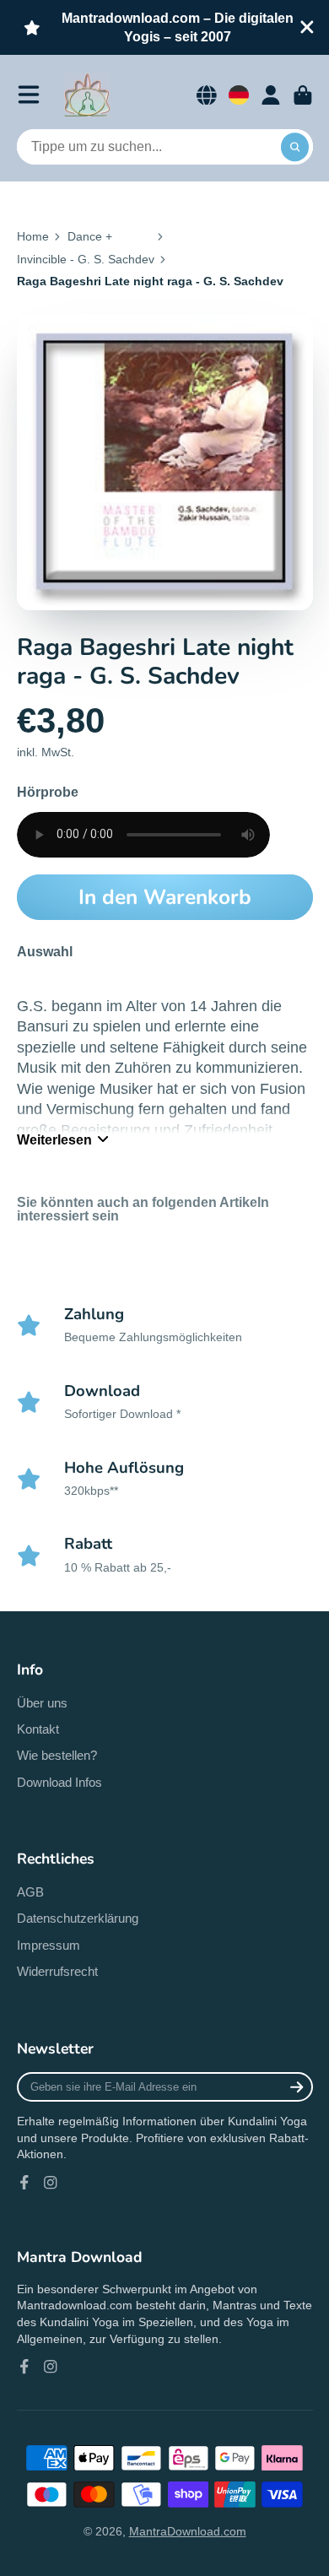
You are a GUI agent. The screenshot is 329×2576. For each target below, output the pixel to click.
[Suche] (295, 147)
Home (33, 236)
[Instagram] (51, 2183)
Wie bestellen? (57, 1755)
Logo (87, 95)
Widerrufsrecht (57, 1971)
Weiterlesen (54, 1139)
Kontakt (38, 1729)
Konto (271, 95)
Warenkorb (303, 95)
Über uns (42, 1703)
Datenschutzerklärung (78, 1918)
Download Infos (59, 1782)
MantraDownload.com (188, 2531)
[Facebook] (24, 2183)
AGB (30, 1892)
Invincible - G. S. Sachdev (86, 259)
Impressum (49, 1945)
